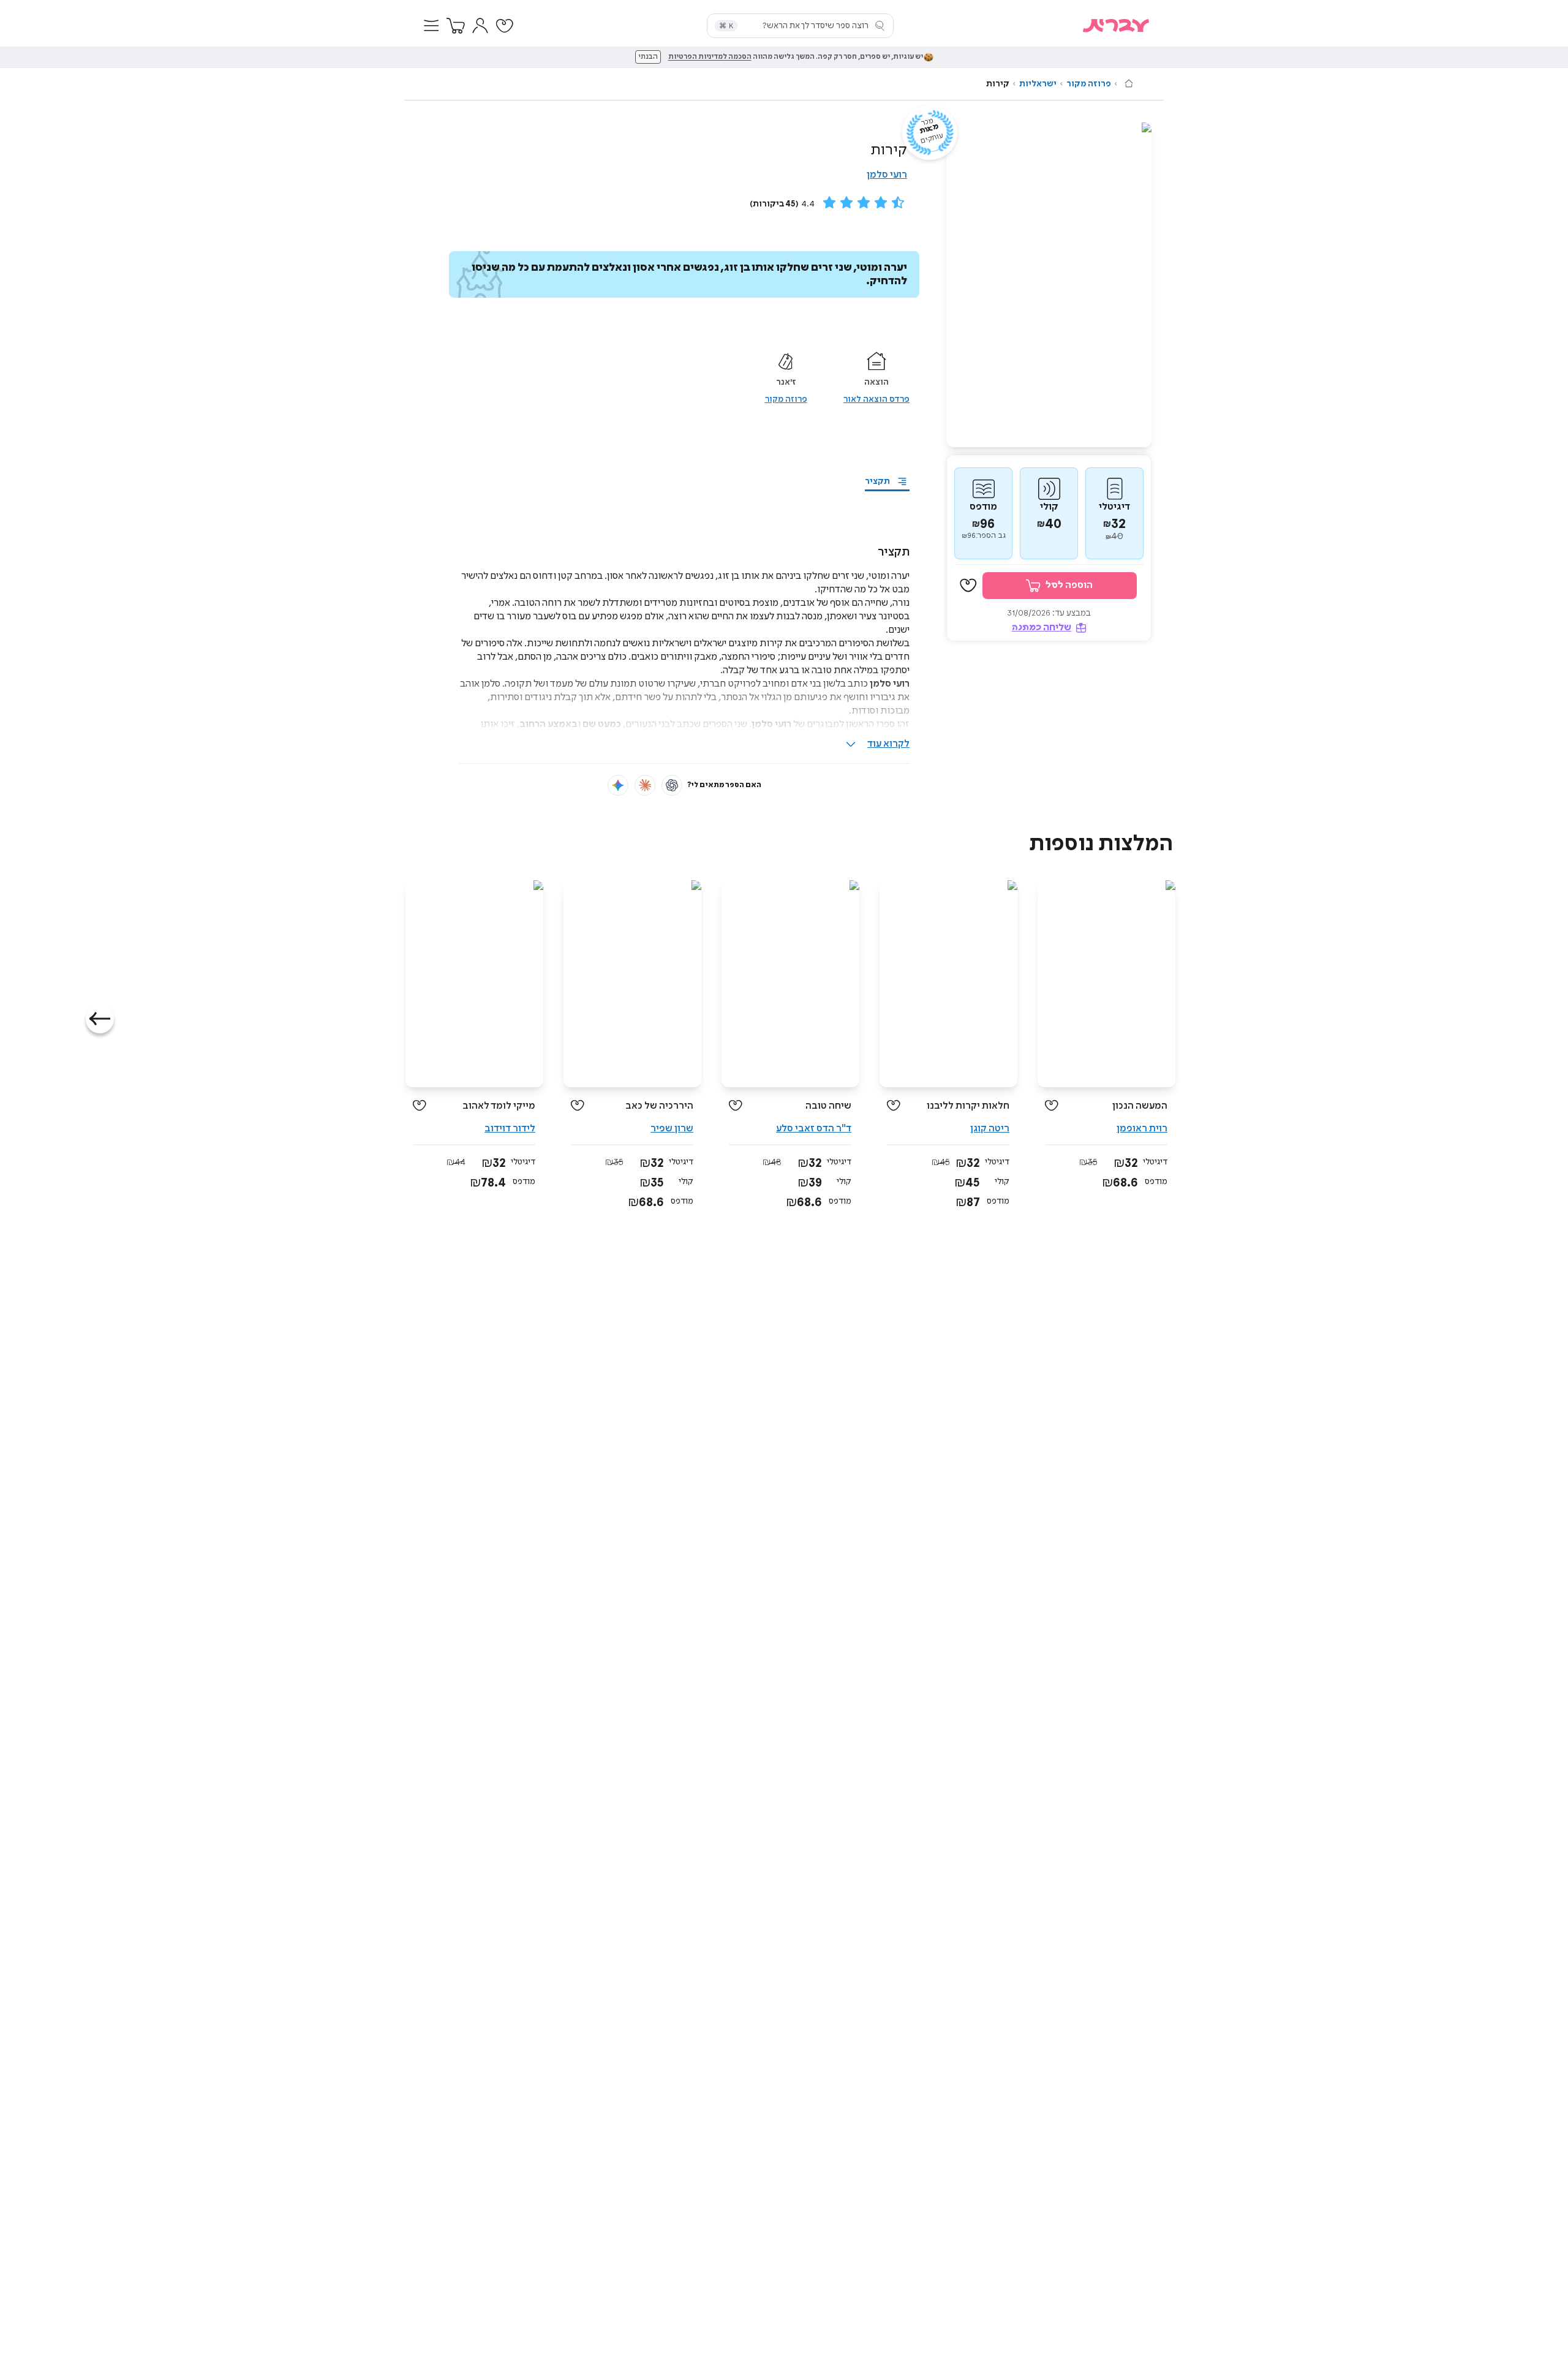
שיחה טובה (828, 1106)
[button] (431, 26)
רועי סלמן (887, 175)
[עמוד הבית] (1129, 83)
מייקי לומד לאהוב (499, 1106)
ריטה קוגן (990, 1129)
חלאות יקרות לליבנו (968, 1106)
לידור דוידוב (510, 1129)
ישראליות (1038, 84)
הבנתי (648, 57)
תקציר (877, 481)
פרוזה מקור (1089, 84)
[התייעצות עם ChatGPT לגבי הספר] (672, 785)
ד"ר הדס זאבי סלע (814, 1129)
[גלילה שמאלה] (100, 1019)
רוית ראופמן (1142, 1129)
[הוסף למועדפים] (968, 586)
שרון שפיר (672, 1129)
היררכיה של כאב (659, 1106)
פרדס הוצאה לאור (876, 399)
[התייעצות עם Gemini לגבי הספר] (618, 785)
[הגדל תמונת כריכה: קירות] (1049, 285)
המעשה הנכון (1140, 1106)
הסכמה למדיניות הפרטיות (710, 57)
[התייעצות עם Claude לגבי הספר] (645, 785)
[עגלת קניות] (456, 26)
